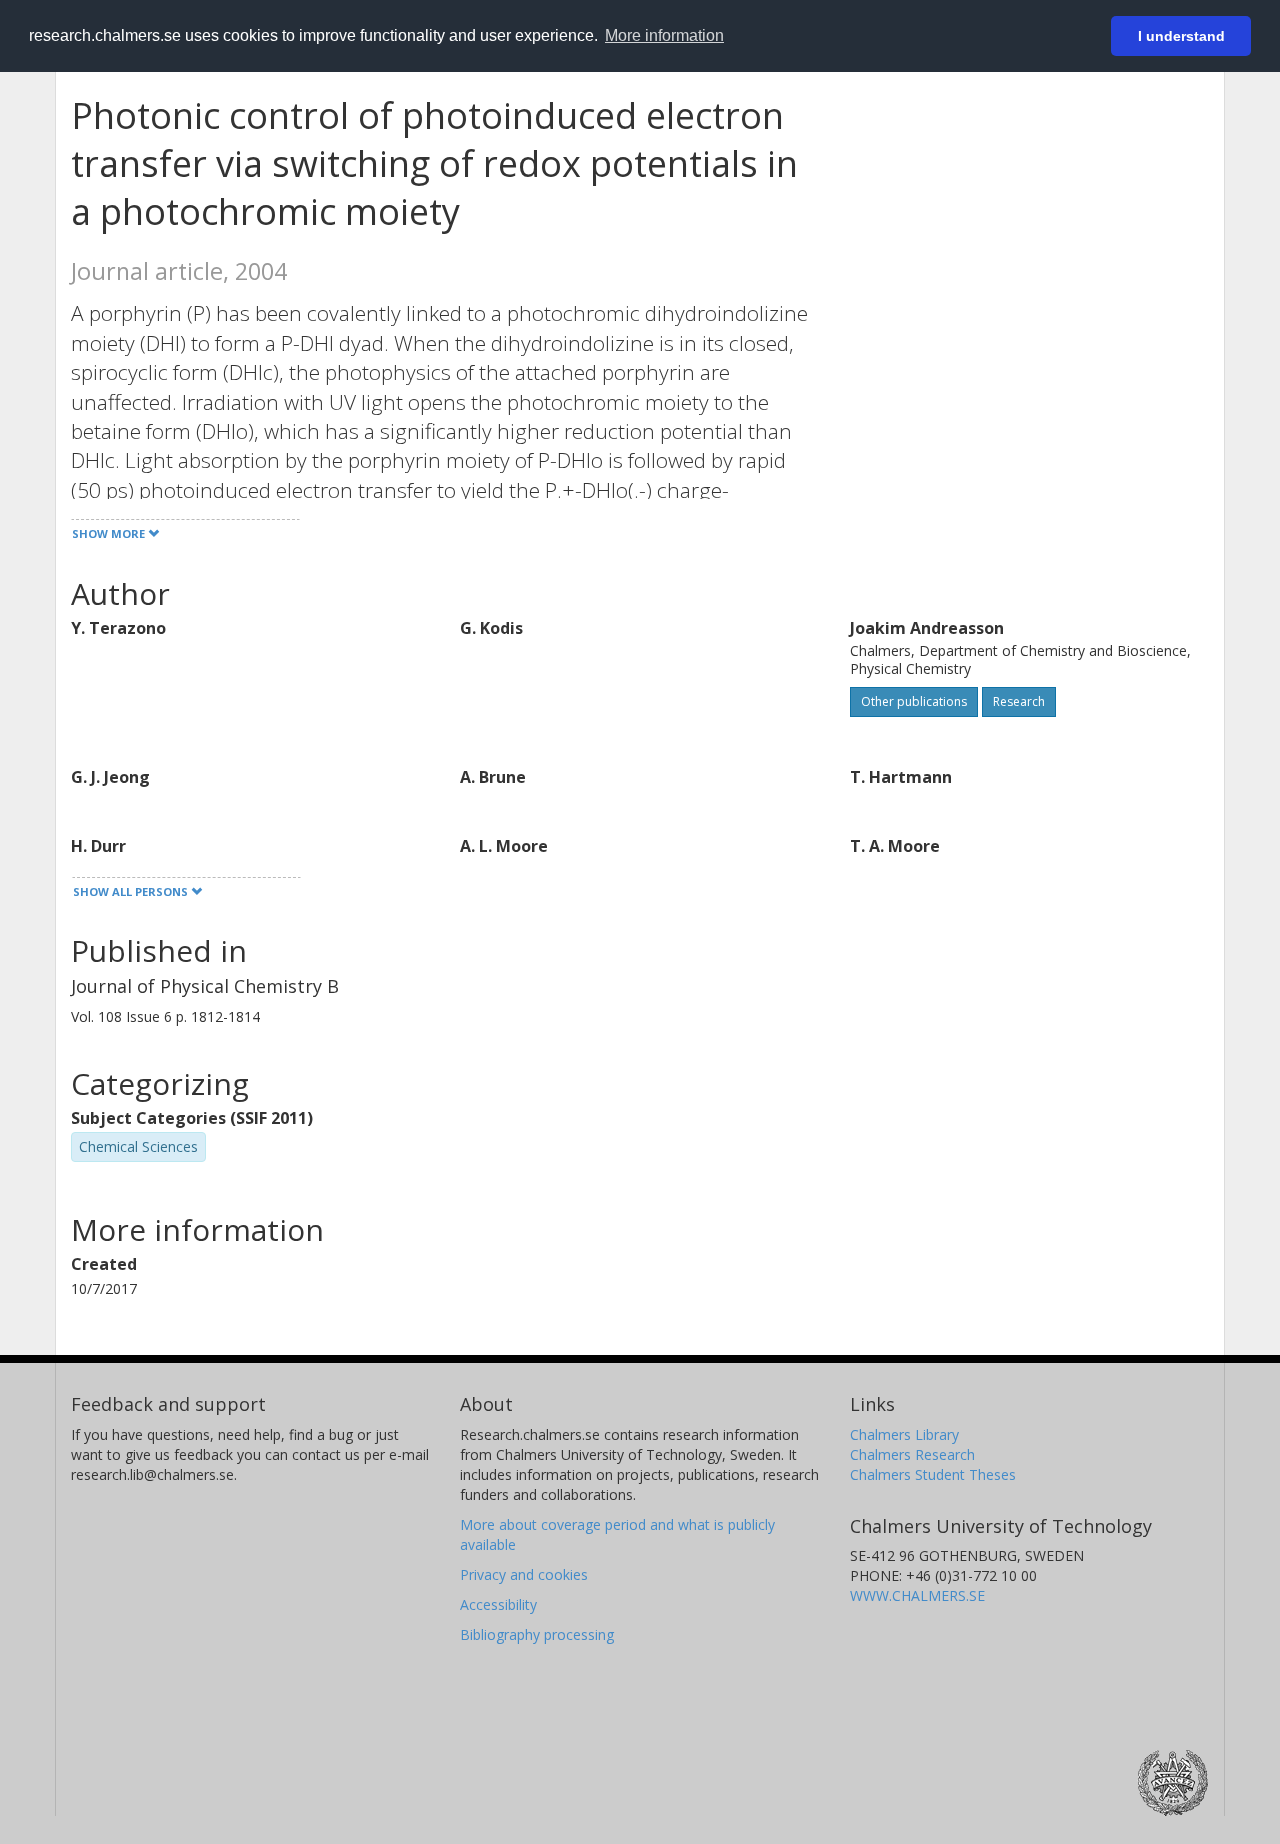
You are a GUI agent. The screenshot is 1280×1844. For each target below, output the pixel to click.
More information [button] (664, 35)
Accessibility (498, 1604)
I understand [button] (1181, 36)
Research (1019, 701)
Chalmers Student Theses (933, 1474)
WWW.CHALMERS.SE (917, 1595)
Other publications (914, 701)
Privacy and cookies (524, 1574)
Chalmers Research (912, 1454)
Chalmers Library (904, 1434)
